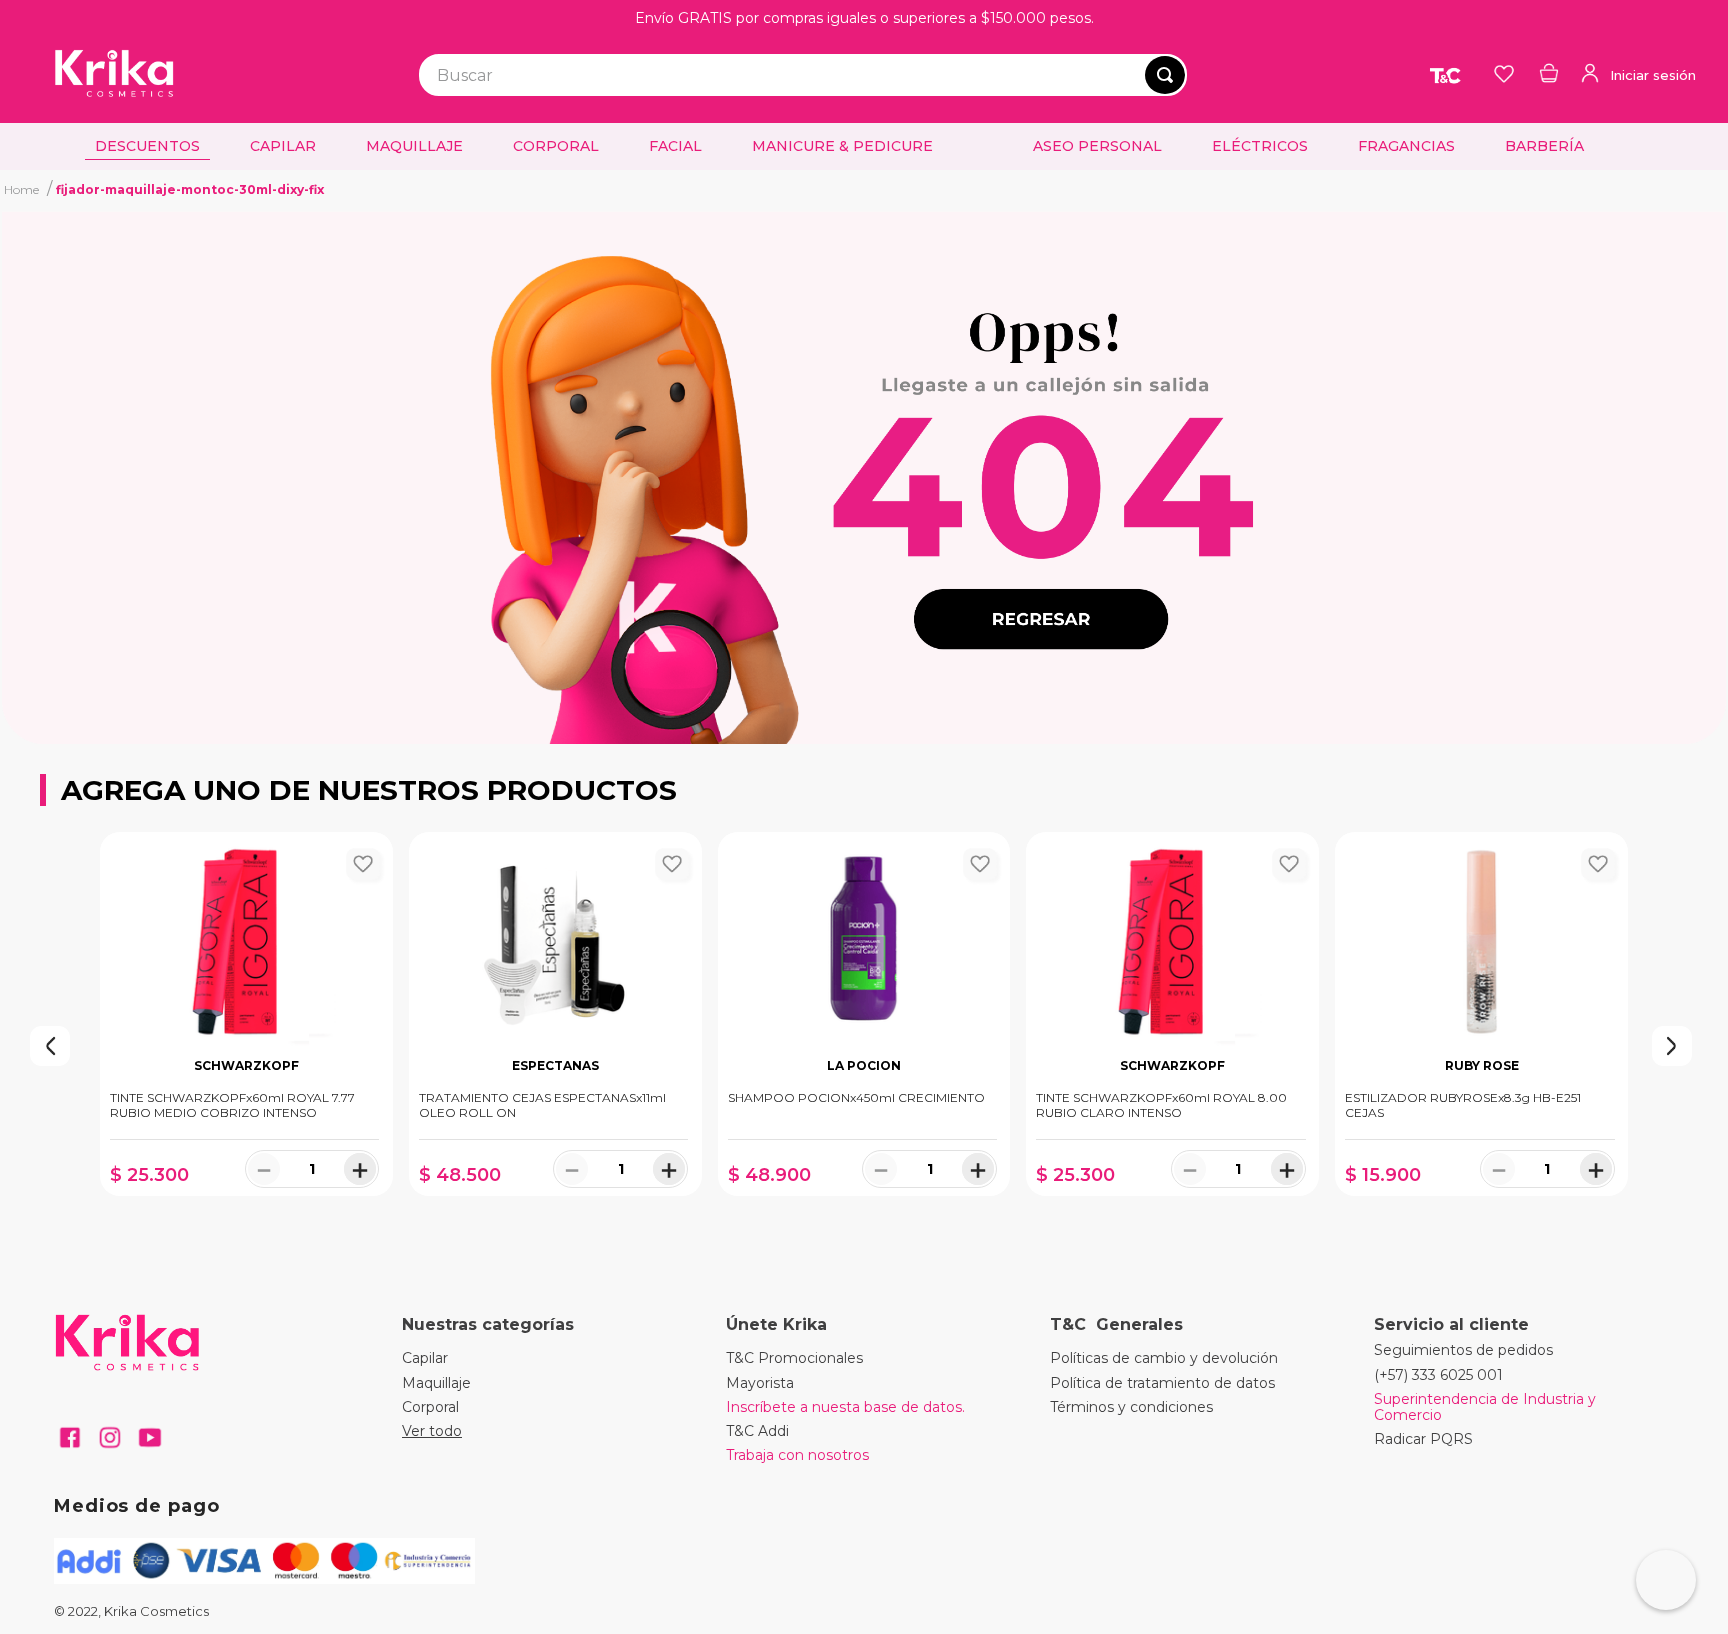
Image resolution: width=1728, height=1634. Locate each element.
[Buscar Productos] (1165, 75)
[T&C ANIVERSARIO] (1447, 75)
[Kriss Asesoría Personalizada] (1666, 1580)
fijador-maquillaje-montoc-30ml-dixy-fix (190, 189)
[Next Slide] (1718, 1046)
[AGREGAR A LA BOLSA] (246, 1216)
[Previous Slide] (10, 1046)
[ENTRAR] (1637, 75)
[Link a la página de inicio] (21, 189)
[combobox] (803, 75)
